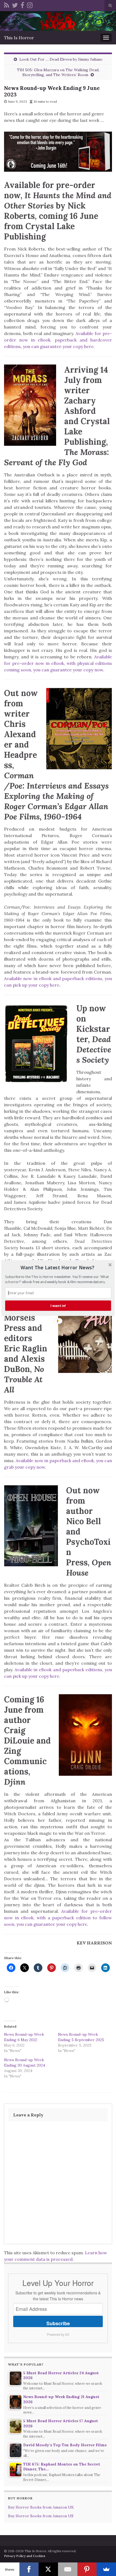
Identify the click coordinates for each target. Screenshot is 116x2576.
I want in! (58, 1306)
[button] (58, 1267)
